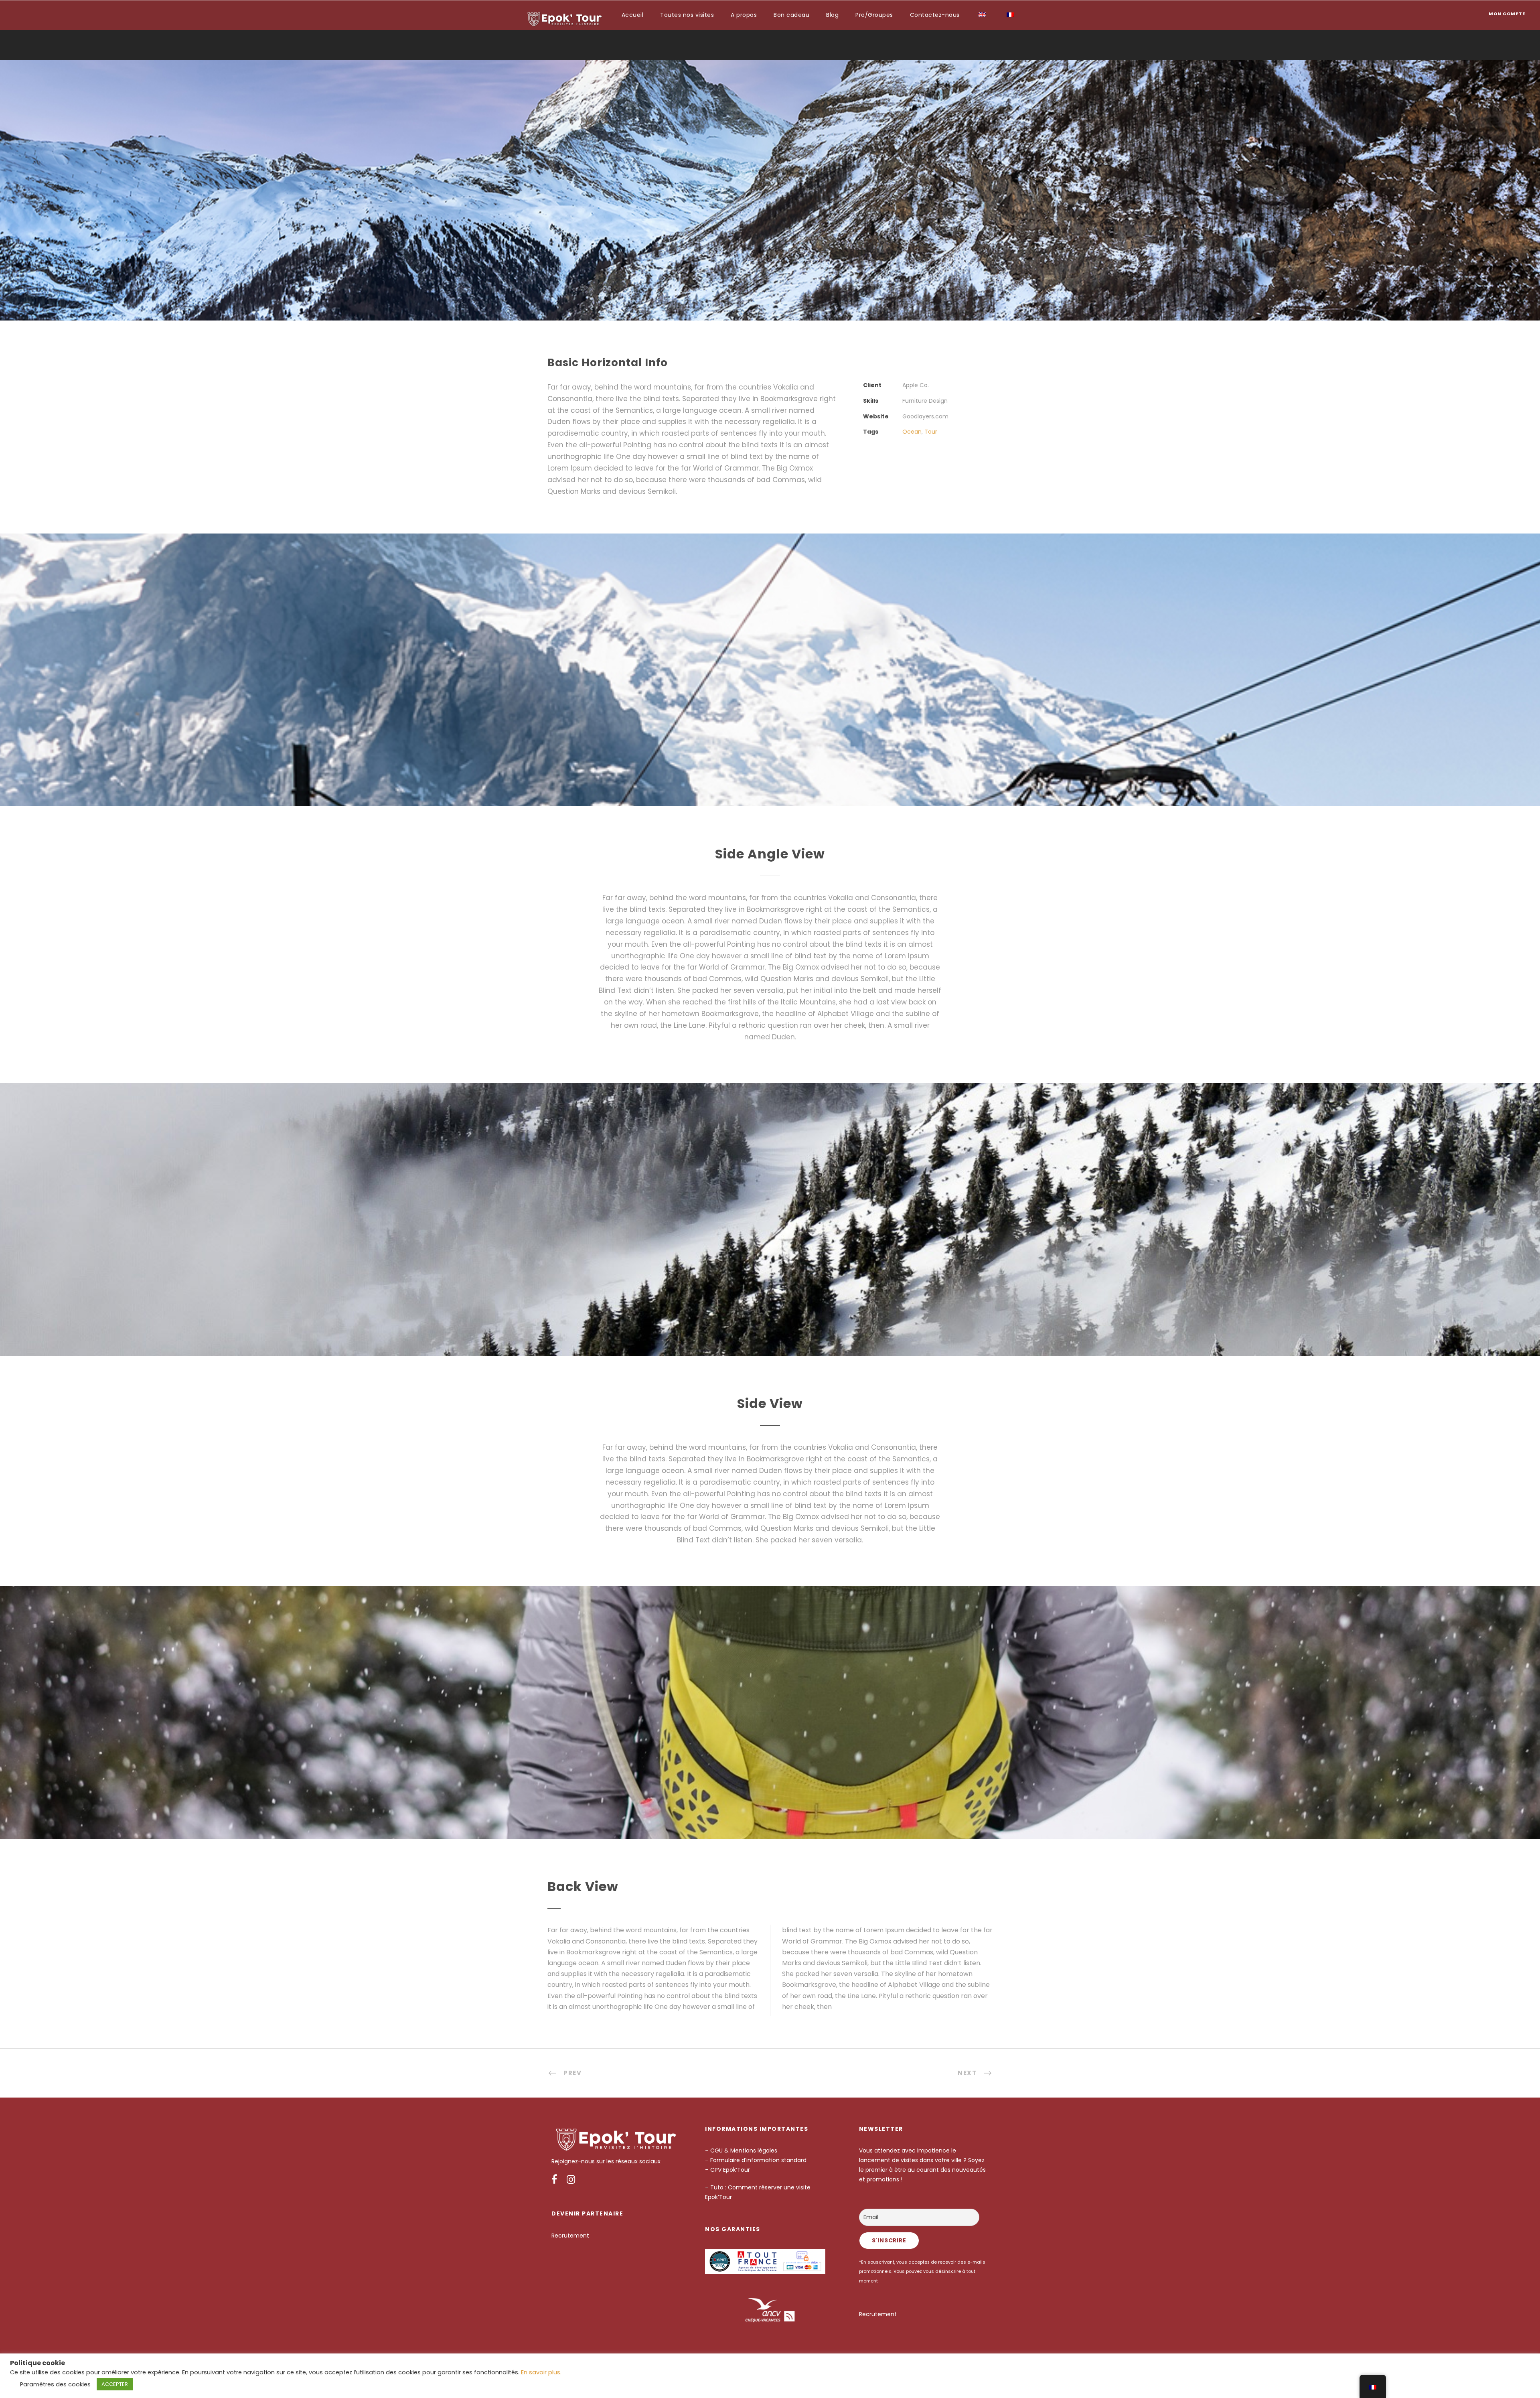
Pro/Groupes (874, 15)
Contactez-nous (935, 15)
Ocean (912, 432)
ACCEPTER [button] (115, 2384)
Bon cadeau (791, 15)
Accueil (633, 15)
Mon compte (1507, 14)
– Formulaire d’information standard (756, 2160)
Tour (931, 432)
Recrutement (570, 2236)
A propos (744, 15)
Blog (832, 15)
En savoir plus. (541, 2372)
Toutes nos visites (687, 15)
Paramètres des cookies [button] (55, 2384)
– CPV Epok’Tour (728, 2170)
